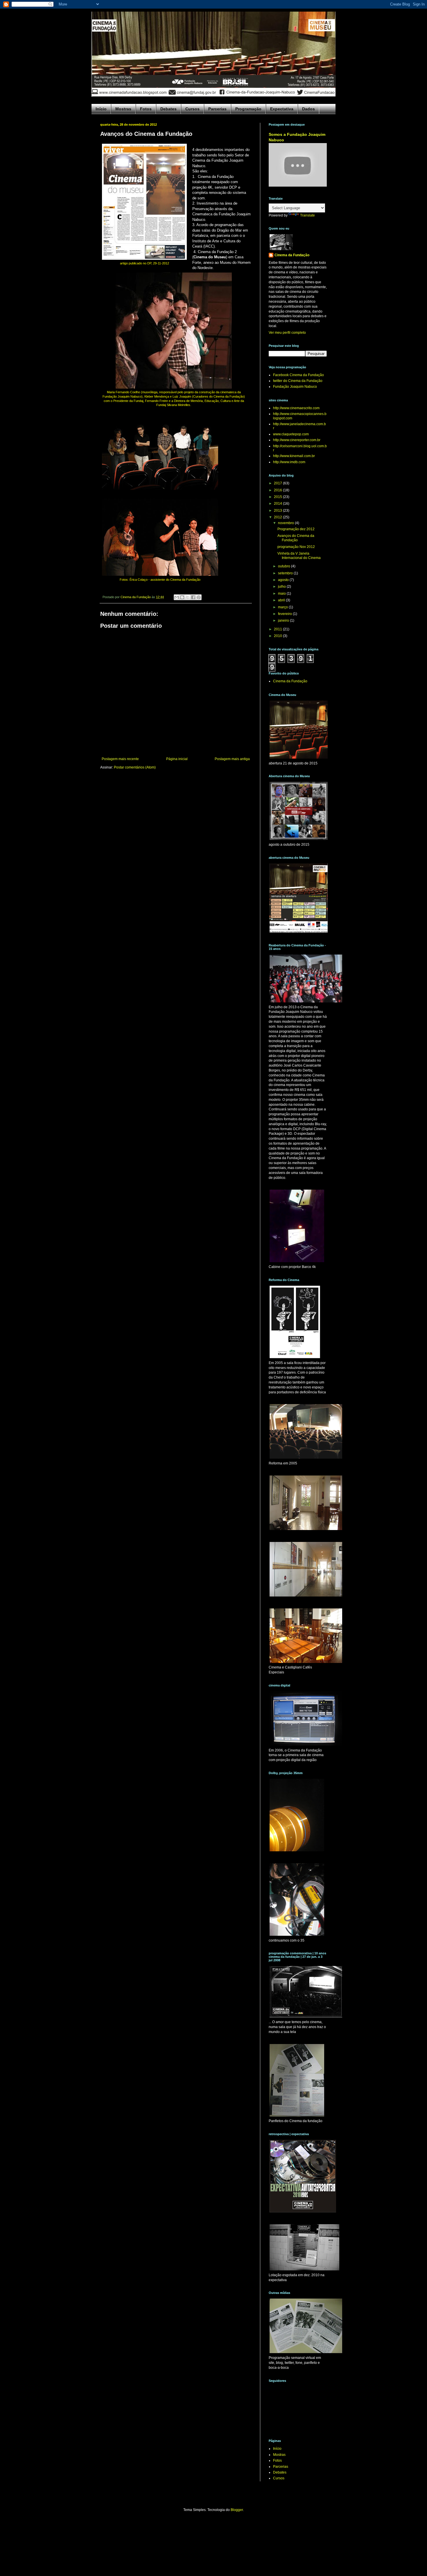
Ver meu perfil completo (287, 333)
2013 (278, 510)
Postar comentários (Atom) (135, 767)
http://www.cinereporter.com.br (297, 440)
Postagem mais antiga (232, 759)
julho (282, 587)
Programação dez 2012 (296, 529)
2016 (278, 490)
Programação (248, 109)
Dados (308, 109)
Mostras (123, 109)
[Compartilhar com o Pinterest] (199, 597)
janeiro (284, 620)
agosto (284, 580)
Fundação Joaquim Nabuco (295, 387)
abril (282, 600)
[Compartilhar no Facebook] (193, 597)
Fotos (146, 109)
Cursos (192, 109)
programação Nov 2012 (296, 547)
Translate (307, 215)
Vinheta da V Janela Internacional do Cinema (299, 555)
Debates (168, 109)
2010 (278, 636)
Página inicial (177, 759)
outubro (285, 566)
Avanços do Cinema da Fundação (296, 538)
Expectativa (282, 109)
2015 (278, 497)
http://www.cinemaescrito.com (296, 408)
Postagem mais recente (120, 759)
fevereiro (285, 614)
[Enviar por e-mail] (177, 597)
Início (101, 109)
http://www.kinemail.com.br (294, 456)
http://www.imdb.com (289, 462)
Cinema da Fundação (292, 255)
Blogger (237, 2510)
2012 (278, 517)
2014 (278, 504)
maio (282, 594)
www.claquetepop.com (291, 434)
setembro (286, 573)
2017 (278, 483)
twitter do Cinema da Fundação (298, 381)
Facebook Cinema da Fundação (298, 375)
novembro (286, 523)
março (283, 607)
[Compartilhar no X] (188, 597)
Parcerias (217, 109)
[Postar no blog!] (182, 597)
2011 (278, 629)
